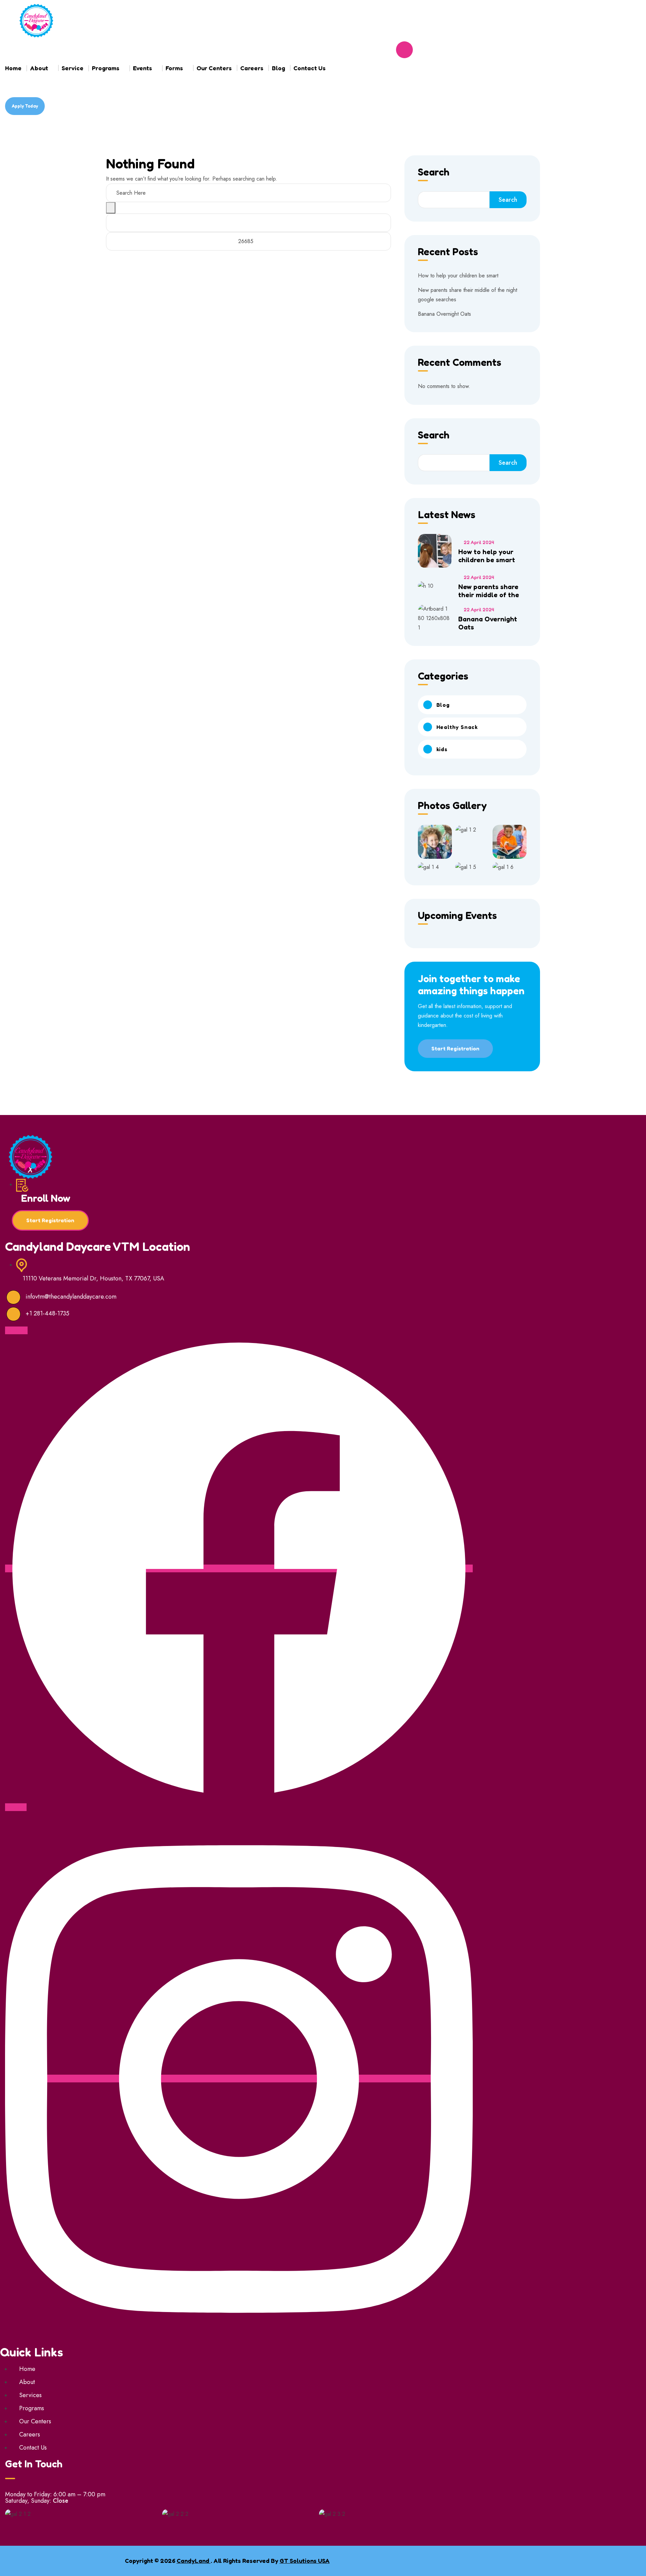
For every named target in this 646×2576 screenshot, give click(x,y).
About (39, 68)
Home (13, 68)
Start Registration (455, 1048)
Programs (106, 68)
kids (442, 749)
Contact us (310, 68)
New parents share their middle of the (489, 591)
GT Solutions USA (305, 2561)
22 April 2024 (479, 542)
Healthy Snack (457, 727)
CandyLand (194, 2561)
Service (73, 68)
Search (434, 172)
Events (142, 68)
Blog (278, 68)
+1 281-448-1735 (47, 1313)
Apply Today (25, 106)
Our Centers (214, 68)
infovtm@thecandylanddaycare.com (71, 1297)
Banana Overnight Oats (444, 314)
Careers (252, 68)
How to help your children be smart (458, 276)
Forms (174, 68)
